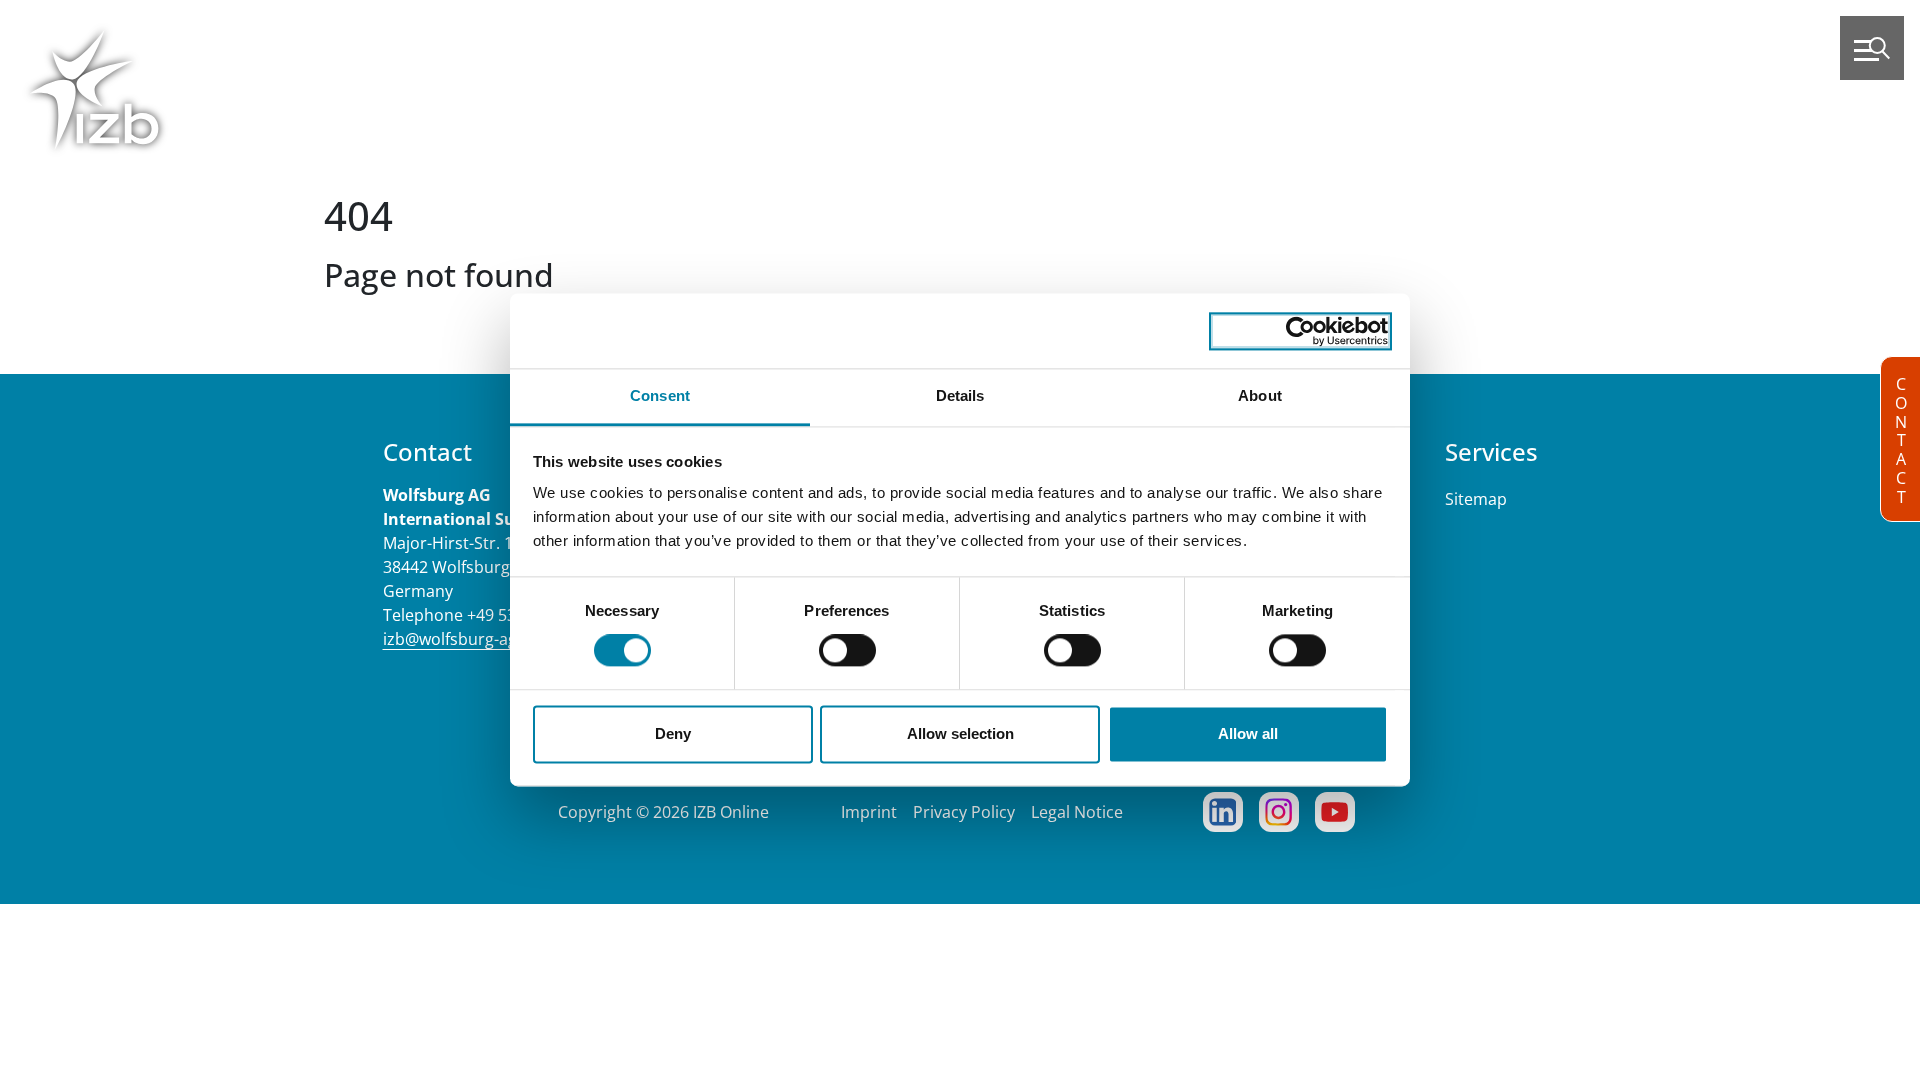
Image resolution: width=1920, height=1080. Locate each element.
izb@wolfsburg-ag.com (468, 639)
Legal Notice (1077, 812)
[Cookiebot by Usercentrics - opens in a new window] (1300, 331)
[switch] (847, 651)
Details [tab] (960, 395)
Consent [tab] (660, 395)
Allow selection (960, 733)
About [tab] (1260, 395)
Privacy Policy (964, 812)
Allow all (1248, 733)
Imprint (869, 812)
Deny (673, 733)
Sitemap (1476, 499)
